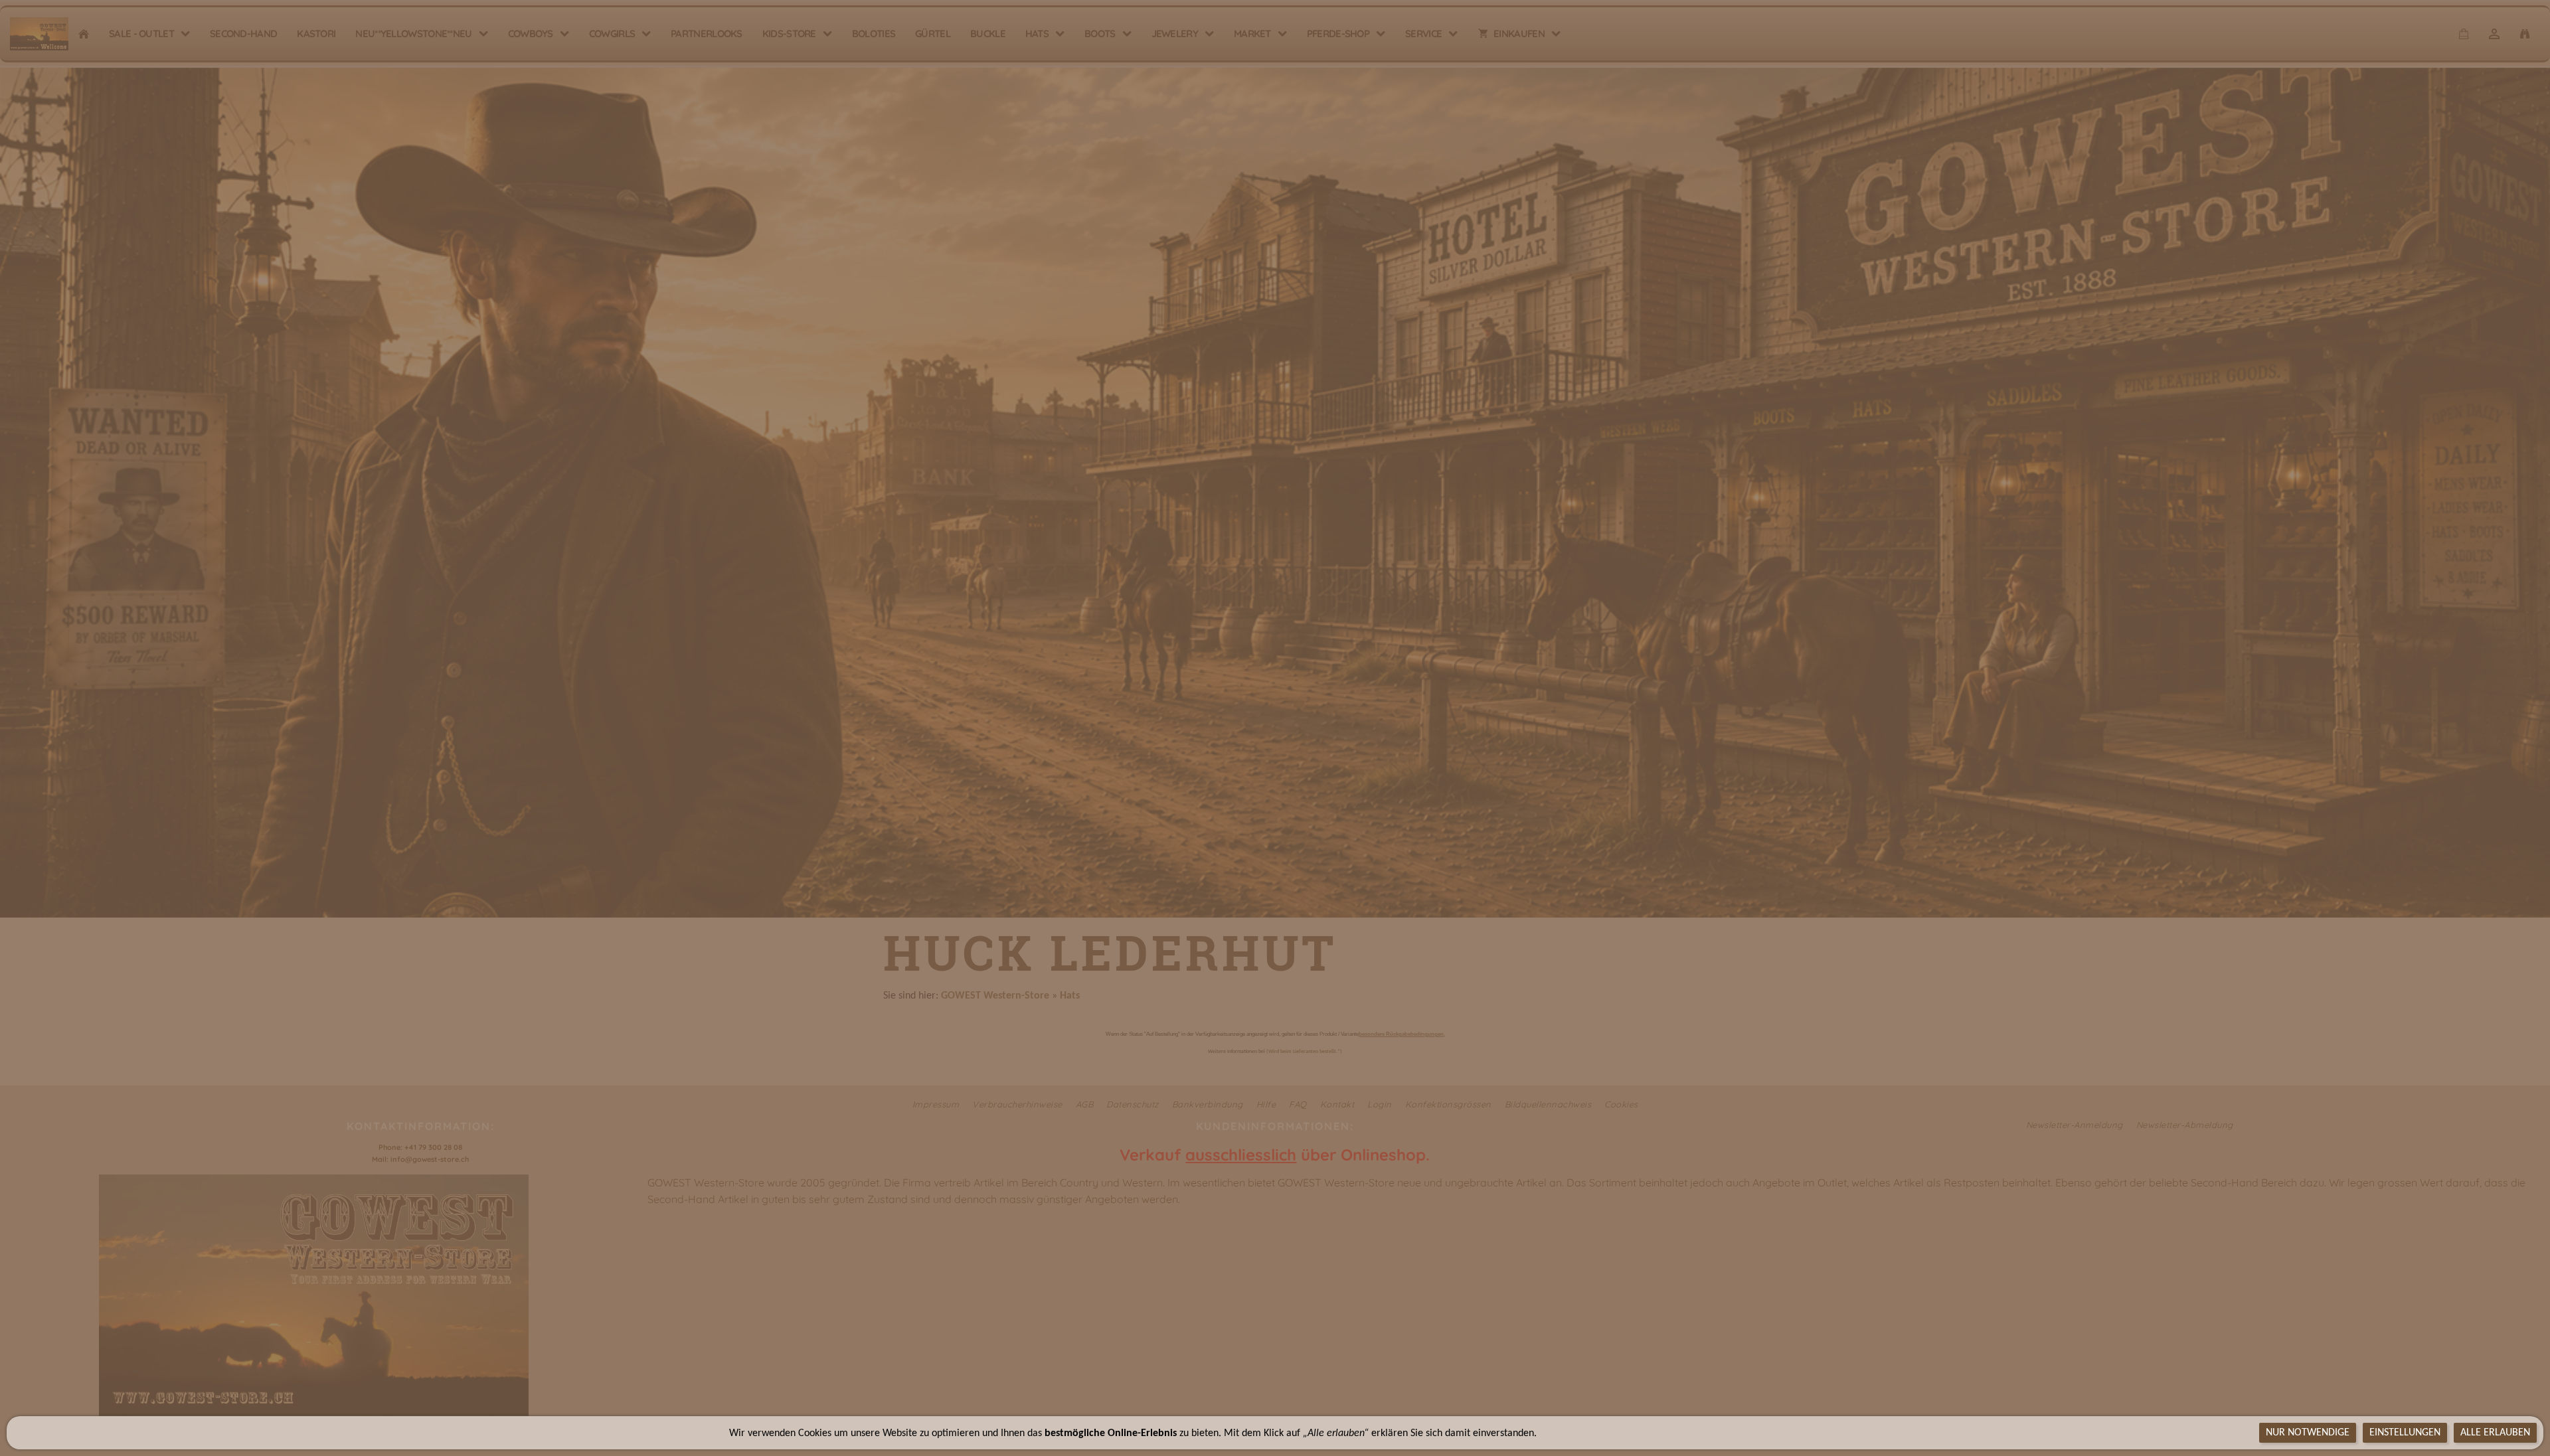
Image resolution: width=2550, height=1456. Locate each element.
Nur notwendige (2308, 1433)
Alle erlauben (2495, 1433)
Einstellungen (2405, 1433)
